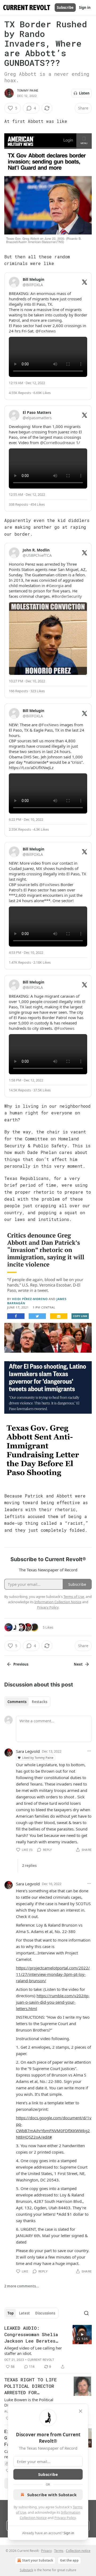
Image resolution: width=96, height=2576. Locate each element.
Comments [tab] (17, 1702)
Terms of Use (74, 1597)
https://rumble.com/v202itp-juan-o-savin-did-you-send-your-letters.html (53, 2002)
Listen (84, 93)
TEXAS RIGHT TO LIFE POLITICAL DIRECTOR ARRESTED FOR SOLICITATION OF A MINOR (31, 2386)
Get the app (69, 2560)
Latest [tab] (24, 2313)
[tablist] (27, 1702)
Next (78, 1664)
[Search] (86, 2313)
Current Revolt (41, 2360)
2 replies (29, 1866)
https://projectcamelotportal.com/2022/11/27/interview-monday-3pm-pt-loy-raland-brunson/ (53, 1974)
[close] (81, 2411)
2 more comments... (22, 2286)
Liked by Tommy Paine (38, 1758)
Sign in (85, 7)
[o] (82, 2335)
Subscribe (65, 7)
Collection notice (78, 2551)
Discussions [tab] (45, 2313)
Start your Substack (38, 2560)
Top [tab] (11, 2313)
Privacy (46, 2551)
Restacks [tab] (39, 1702)
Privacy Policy (65, 2518)
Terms (59, 2551)
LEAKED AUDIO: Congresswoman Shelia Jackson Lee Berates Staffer (31, 2335)
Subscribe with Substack (52, 2495)
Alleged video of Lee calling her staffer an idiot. (33, 2351)
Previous (21, 1664)
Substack (26, 2570)
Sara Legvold (28, 1751)
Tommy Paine (28, 90)
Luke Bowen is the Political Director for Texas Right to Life (32, 2402)
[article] (48, 2347)
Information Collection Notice (58, 1602)
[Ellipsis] (89, 1751)
